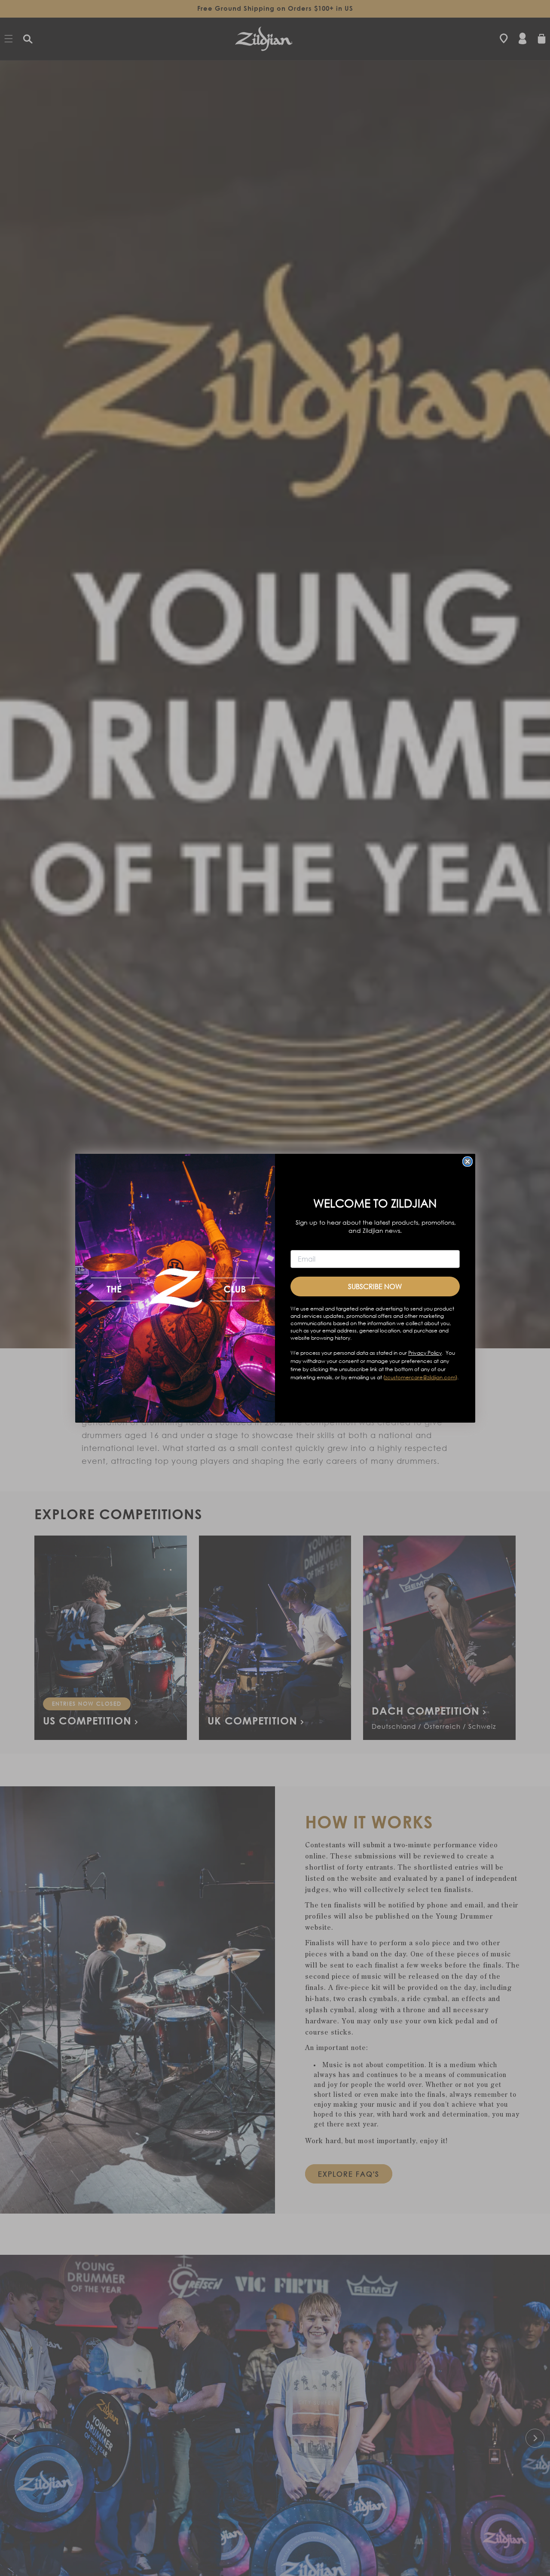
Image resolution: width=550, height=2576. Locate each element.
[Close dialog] (467, 1162)
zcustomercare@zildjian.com (420, 1377)
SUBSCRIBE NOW (375, 1286)
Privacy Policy (425, 1352)
